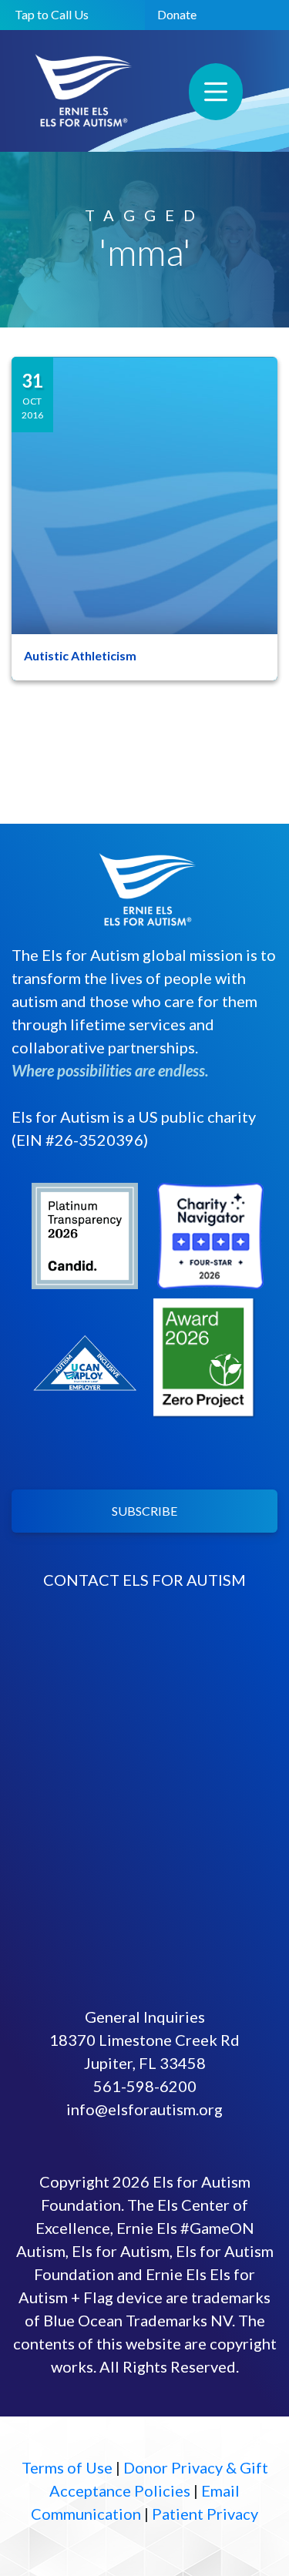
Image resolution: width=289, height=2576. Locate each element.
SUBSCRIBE (144, 1511)
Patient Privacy (205, 2514)
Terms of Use (67, 2467)
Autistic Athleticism (80, 655)
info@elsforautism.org (144, 2109)
